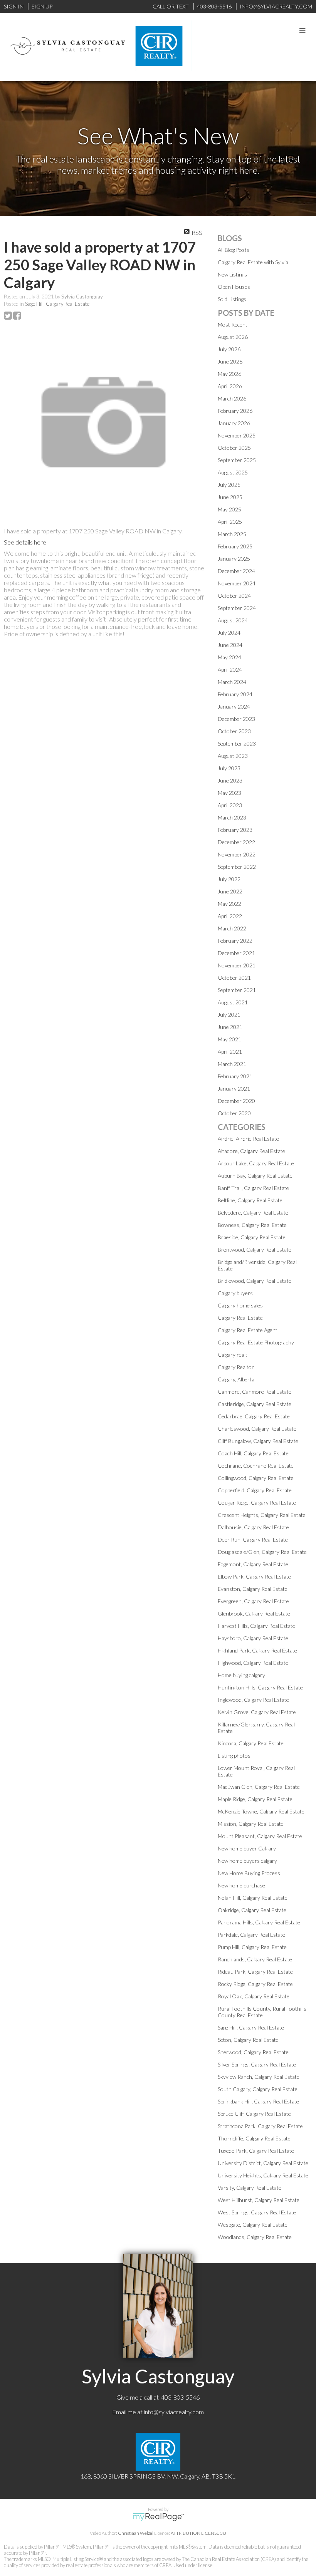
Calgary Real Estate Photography (256, 1342)
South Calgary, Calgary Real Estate (258, 2089)
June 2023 (230, 780)
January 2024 (234, 706)
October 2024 (234, 596)
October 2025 (234, 448)
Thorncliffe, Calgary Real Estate (254, 2138)
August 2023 (233, 756)
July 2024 (229, 633)
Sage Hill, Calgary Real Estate (57, 304)
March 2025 (232, 534)
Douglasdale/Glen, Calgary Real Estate (262, 1552)
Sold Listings (232, 299)
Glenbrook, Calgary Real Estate (254, 1613)
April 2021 (230, 1052)
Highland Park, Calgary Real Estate (257, 1650)
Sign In (14, 6)
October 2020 (234, 1113)
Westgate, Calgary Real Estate (253, 2225)
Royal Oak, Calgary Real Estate (254, 1996)
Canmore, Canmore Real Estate (255, 1392)
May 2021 (229, 1039)
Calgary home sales (240, 1305)
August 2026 (233, 337)
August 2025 (233, 472)
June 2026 (230, 361)
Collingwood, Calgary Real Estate (256, 1478)
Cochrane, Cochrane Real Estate (256, 1466)
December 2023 (236, 719)
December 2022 (236, 842)
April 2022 (230, 916)
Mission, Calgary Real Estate (251, 1824)
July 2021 (229, 1015)
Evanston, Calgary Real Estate (253, 1589)
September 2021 (237, 990)
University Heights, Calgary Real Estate (263, 2175)
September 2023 (237, 743)
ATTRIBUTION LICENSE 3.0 (198, 2533)
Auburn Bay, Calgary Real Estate (255, 1176)
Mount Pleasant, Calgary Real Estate (260, 1836)
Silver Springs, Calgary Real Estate (257, 2064)
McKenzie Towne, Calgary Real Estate (261, 1811)
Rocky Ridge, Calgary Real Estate (255, 1984)
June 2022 (230, 891)
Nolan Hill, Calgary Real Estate (253, 1898)
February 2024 (235, 694)
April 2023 (230, 805)
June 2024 (230, 645)
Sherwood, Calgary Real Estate (253, 2052)
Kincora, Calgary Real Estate (251, 1743)
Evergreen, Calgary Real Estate (253, 1601)
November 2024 (237, 583)
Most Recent (233, 324)
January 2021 (234, 1089)
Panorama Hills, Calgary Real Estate (259, 1922)
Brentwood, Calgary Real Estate (255, 1249)
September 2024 (237, 608)
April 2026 (230, 386)
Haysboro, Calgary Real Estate (253, 1638)
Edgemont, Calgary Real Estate (253, 1564)
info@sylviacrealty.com (174, 2412)
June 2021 (230, 1027)
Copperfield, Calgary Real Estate (255, 1490)
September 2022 (237, 867)
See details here (25, 542)
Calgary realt (233, 1355)
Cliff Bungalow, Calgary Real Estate (258, 1441)
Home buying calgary (241, 1675)
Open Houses (234, 287)
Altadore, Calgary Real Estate (251, 1151)
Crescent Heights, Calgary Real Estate (262, 1515)
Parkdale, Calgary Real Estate (251, 1935)
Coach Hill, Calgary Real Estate (253, 1453)
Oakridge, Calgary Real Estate (252, 1910)
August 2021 (233, 1002)
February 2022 (235, 941)
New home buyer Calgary (247, 1848)
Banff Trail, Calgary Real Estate (253, 1188)
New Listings (232, 274)
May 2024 (229, 657)
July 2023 (229, 768)
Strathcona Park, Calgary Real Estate (260, 2126)
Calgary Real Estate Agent (248, 1330)
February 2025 (235, 546)
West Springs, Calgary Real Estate (257, 2212)
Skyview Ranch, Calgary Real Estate (259, 2077)
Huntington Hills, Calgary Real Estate (260, 1687)
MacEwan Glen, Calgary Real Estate (259, 1787)
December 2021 (236, 953)
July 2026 (229, 349)
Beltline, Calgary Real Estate (250, 1200)
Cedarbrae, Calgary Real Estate (254, 1416)
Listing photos (234, 1756)
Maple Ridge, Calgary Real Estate (255, 1799)
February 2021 (235, 1076)
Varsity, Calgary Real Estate (250, 2188)
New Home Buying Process (249, 1873)
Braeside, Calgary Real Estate (252, 1237)
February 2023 (235, 830)
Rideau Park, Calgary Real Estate (255, 1972)
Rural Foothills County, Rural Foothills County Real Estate (262, 2012)
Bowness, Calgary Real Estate (252, 1225)
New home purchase (241, 1885)
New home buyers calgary (247, 1861)
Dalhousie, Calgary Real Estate (253, 1527)
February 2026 (235, 411)
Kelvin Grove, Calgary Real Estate (257, 1712)
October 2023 (234, 731)
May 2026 (229, 374)
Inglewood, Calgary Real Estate (253, 1700)
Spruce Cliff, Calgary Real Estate (254, 2114)
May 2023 (229, 793)
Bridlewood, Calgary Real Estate (255, 1281)
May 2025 (229, 509)
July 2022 (229, 879)
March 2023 (232, 817)
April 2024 (230, 670)
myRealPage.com (158, 2517)
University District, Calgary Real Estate (263, 2163)
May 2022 (229, 904)
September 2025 (237, 460)
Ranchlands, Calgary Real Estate (255, 1959)
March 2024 (232, 682)
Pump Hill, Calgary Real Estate (252, 1947)
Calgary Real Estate (240, 1318)
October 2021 (234, 978)
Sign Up (42, 6)
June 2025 (230, 497)
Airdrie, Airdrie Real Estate (248, 1139)
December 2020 (236, 1101)
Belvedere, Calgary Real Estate (253, 1213)
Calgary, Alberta (236, 1379)
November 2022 (237, 854)
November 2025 (237, 435)
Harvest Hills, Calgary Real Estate (256, 1626)
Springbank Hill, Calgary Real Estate (258, 2101)
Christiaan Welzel (136, 2533)
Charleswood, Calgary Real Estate (257, 1429)
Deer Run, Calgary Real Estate (253, 1539)
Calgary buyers (235, 1293)
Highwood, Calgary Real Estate (253, 1663)
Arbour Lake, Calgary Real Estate (256, 1163)
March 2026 (232, 398)
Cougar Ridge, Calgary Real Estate (257, 1503)
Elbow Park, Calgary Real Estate (254, 1576)
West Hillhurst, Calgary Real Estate (259, 2200)
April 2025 (230, 522)
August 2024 (233, 620)
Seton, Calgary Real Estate (248, 2040)
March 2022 (232, 928)
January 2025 (234, 559)
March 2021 (232, 1064)
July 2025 (229, 485)
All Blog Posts (234, 250)
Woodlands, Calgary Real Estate (255, 2237)
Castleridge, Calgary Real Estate (255, 1404)
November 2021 (237, 965)
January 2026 (234, 423)
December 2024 (236, 571)
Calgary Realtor (236, 1367)
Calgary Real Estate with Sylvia (253, 262)
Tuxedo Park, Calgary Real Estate (256, 2151)
